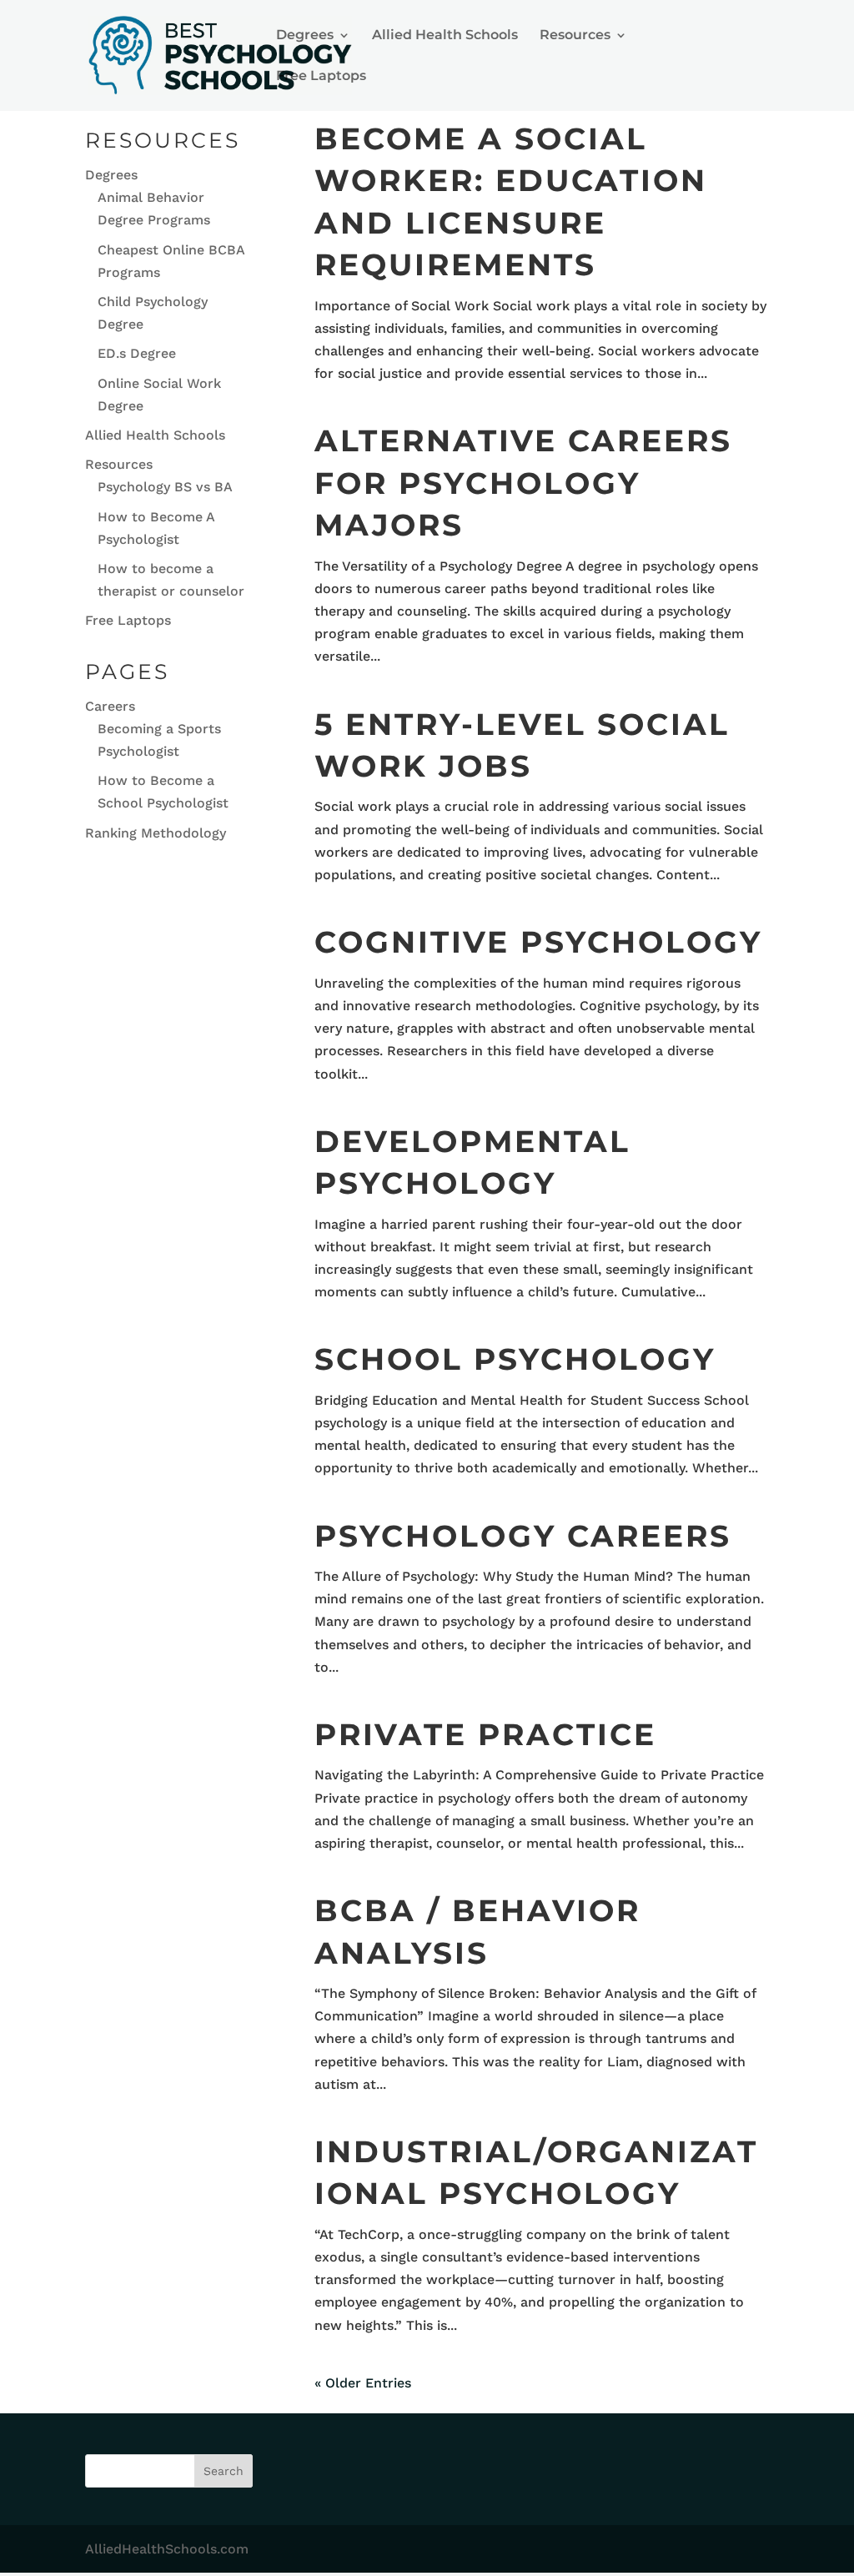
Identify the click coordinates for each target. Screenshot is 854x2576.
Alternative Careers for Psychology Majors (523, 483)
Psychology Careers (523, 1536)
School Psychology (515, 1359)
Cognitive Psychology (538, 942)
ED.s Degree (137, 353)
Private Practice (485, 1734)
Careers (110, 706)
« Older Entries (363, 2383)
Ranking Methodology (156, 833)
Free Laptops (321, 77)
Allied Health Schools (445, 36)
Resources (575, 36)
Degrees (305, 36)
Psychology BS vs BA (165, 487)
